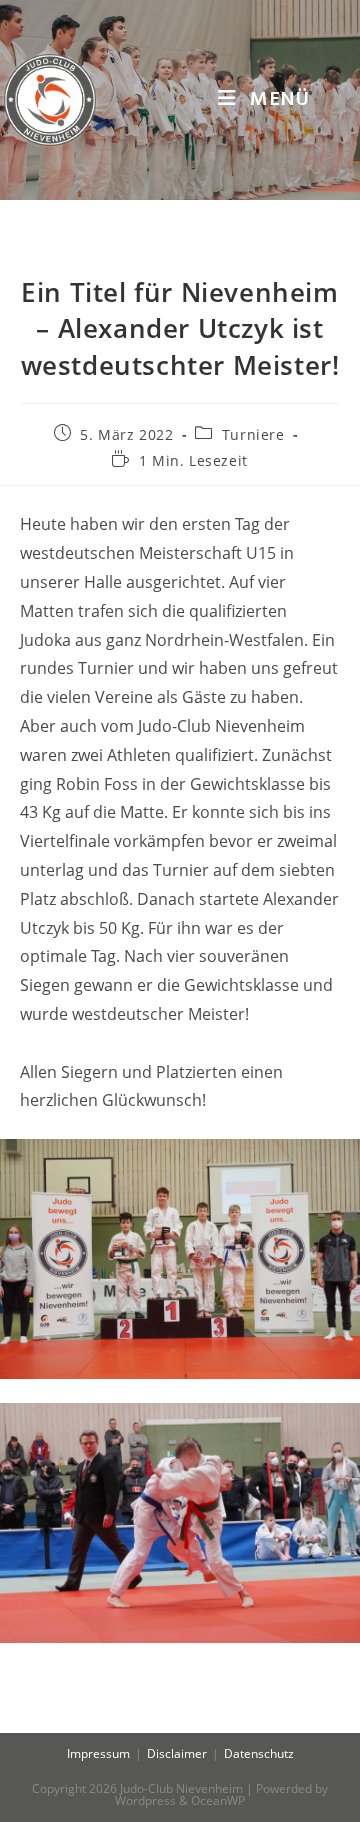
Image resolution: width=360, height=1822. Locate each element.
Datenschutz (259, 1753)
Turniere (253, 434)
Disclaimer (177, 1753)
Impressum (98, 1753)
